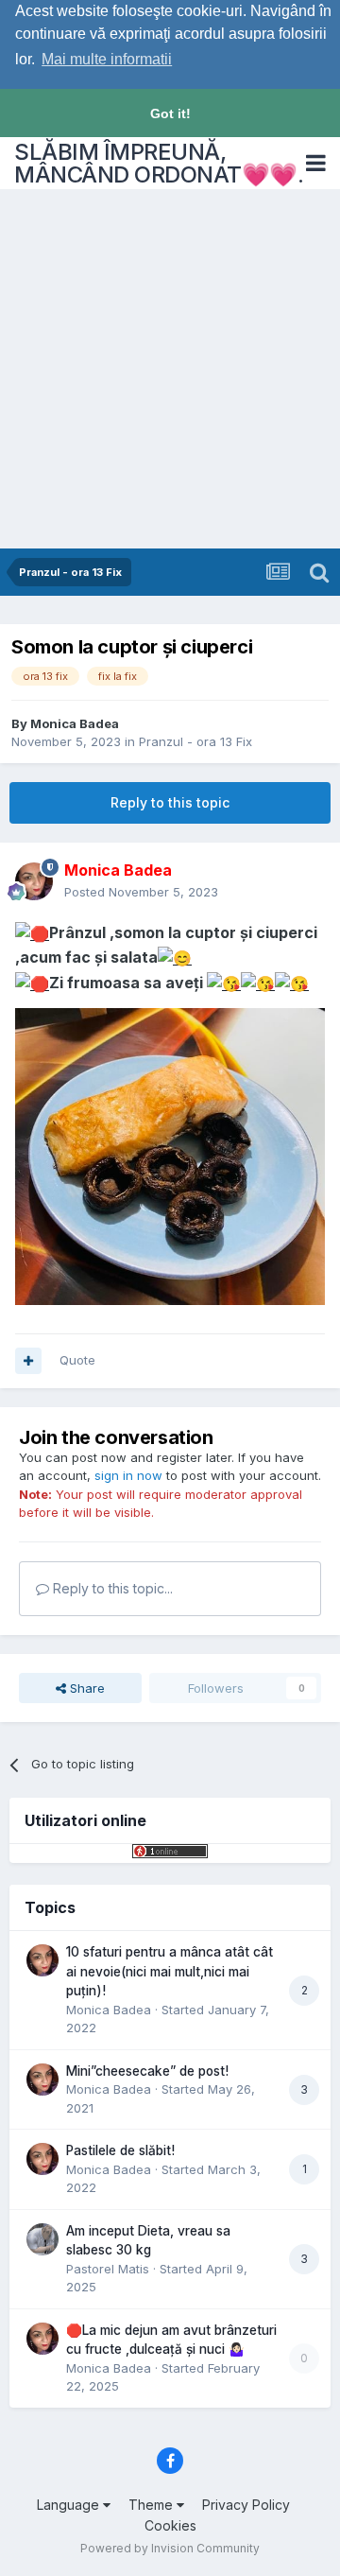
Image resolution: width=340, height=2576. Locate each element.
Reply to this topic (170, 802)
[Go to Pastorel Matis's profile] (42, 2239)
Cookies (170, 2525)
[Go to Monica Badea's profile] (34, 881)
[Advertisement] (170, 369)
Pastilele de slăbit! (120, 2150)
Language (70, 2505)
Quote (77, 1360)
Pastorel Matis (108, 2269)
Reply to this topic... (111, 1588)
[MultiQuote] (28, 1361)
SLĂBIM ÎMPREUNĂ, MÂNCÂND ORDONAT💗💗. (159, 163)
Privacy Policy (246, 2505)
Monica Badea (75, 723)
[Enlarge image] (32, 932)
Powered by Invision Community (170, 2548)
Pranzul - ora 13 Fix (195, 741)
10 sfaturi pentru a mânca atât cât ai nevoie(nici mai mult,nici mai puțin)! (170, 1971)
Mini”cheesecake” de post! (147, 2071)
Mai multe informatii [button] (107, 59)
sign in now (128, 1475)
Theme (153, 2505)
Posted (141, 892)
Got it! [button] (170, 113)
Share (85, 1688)
